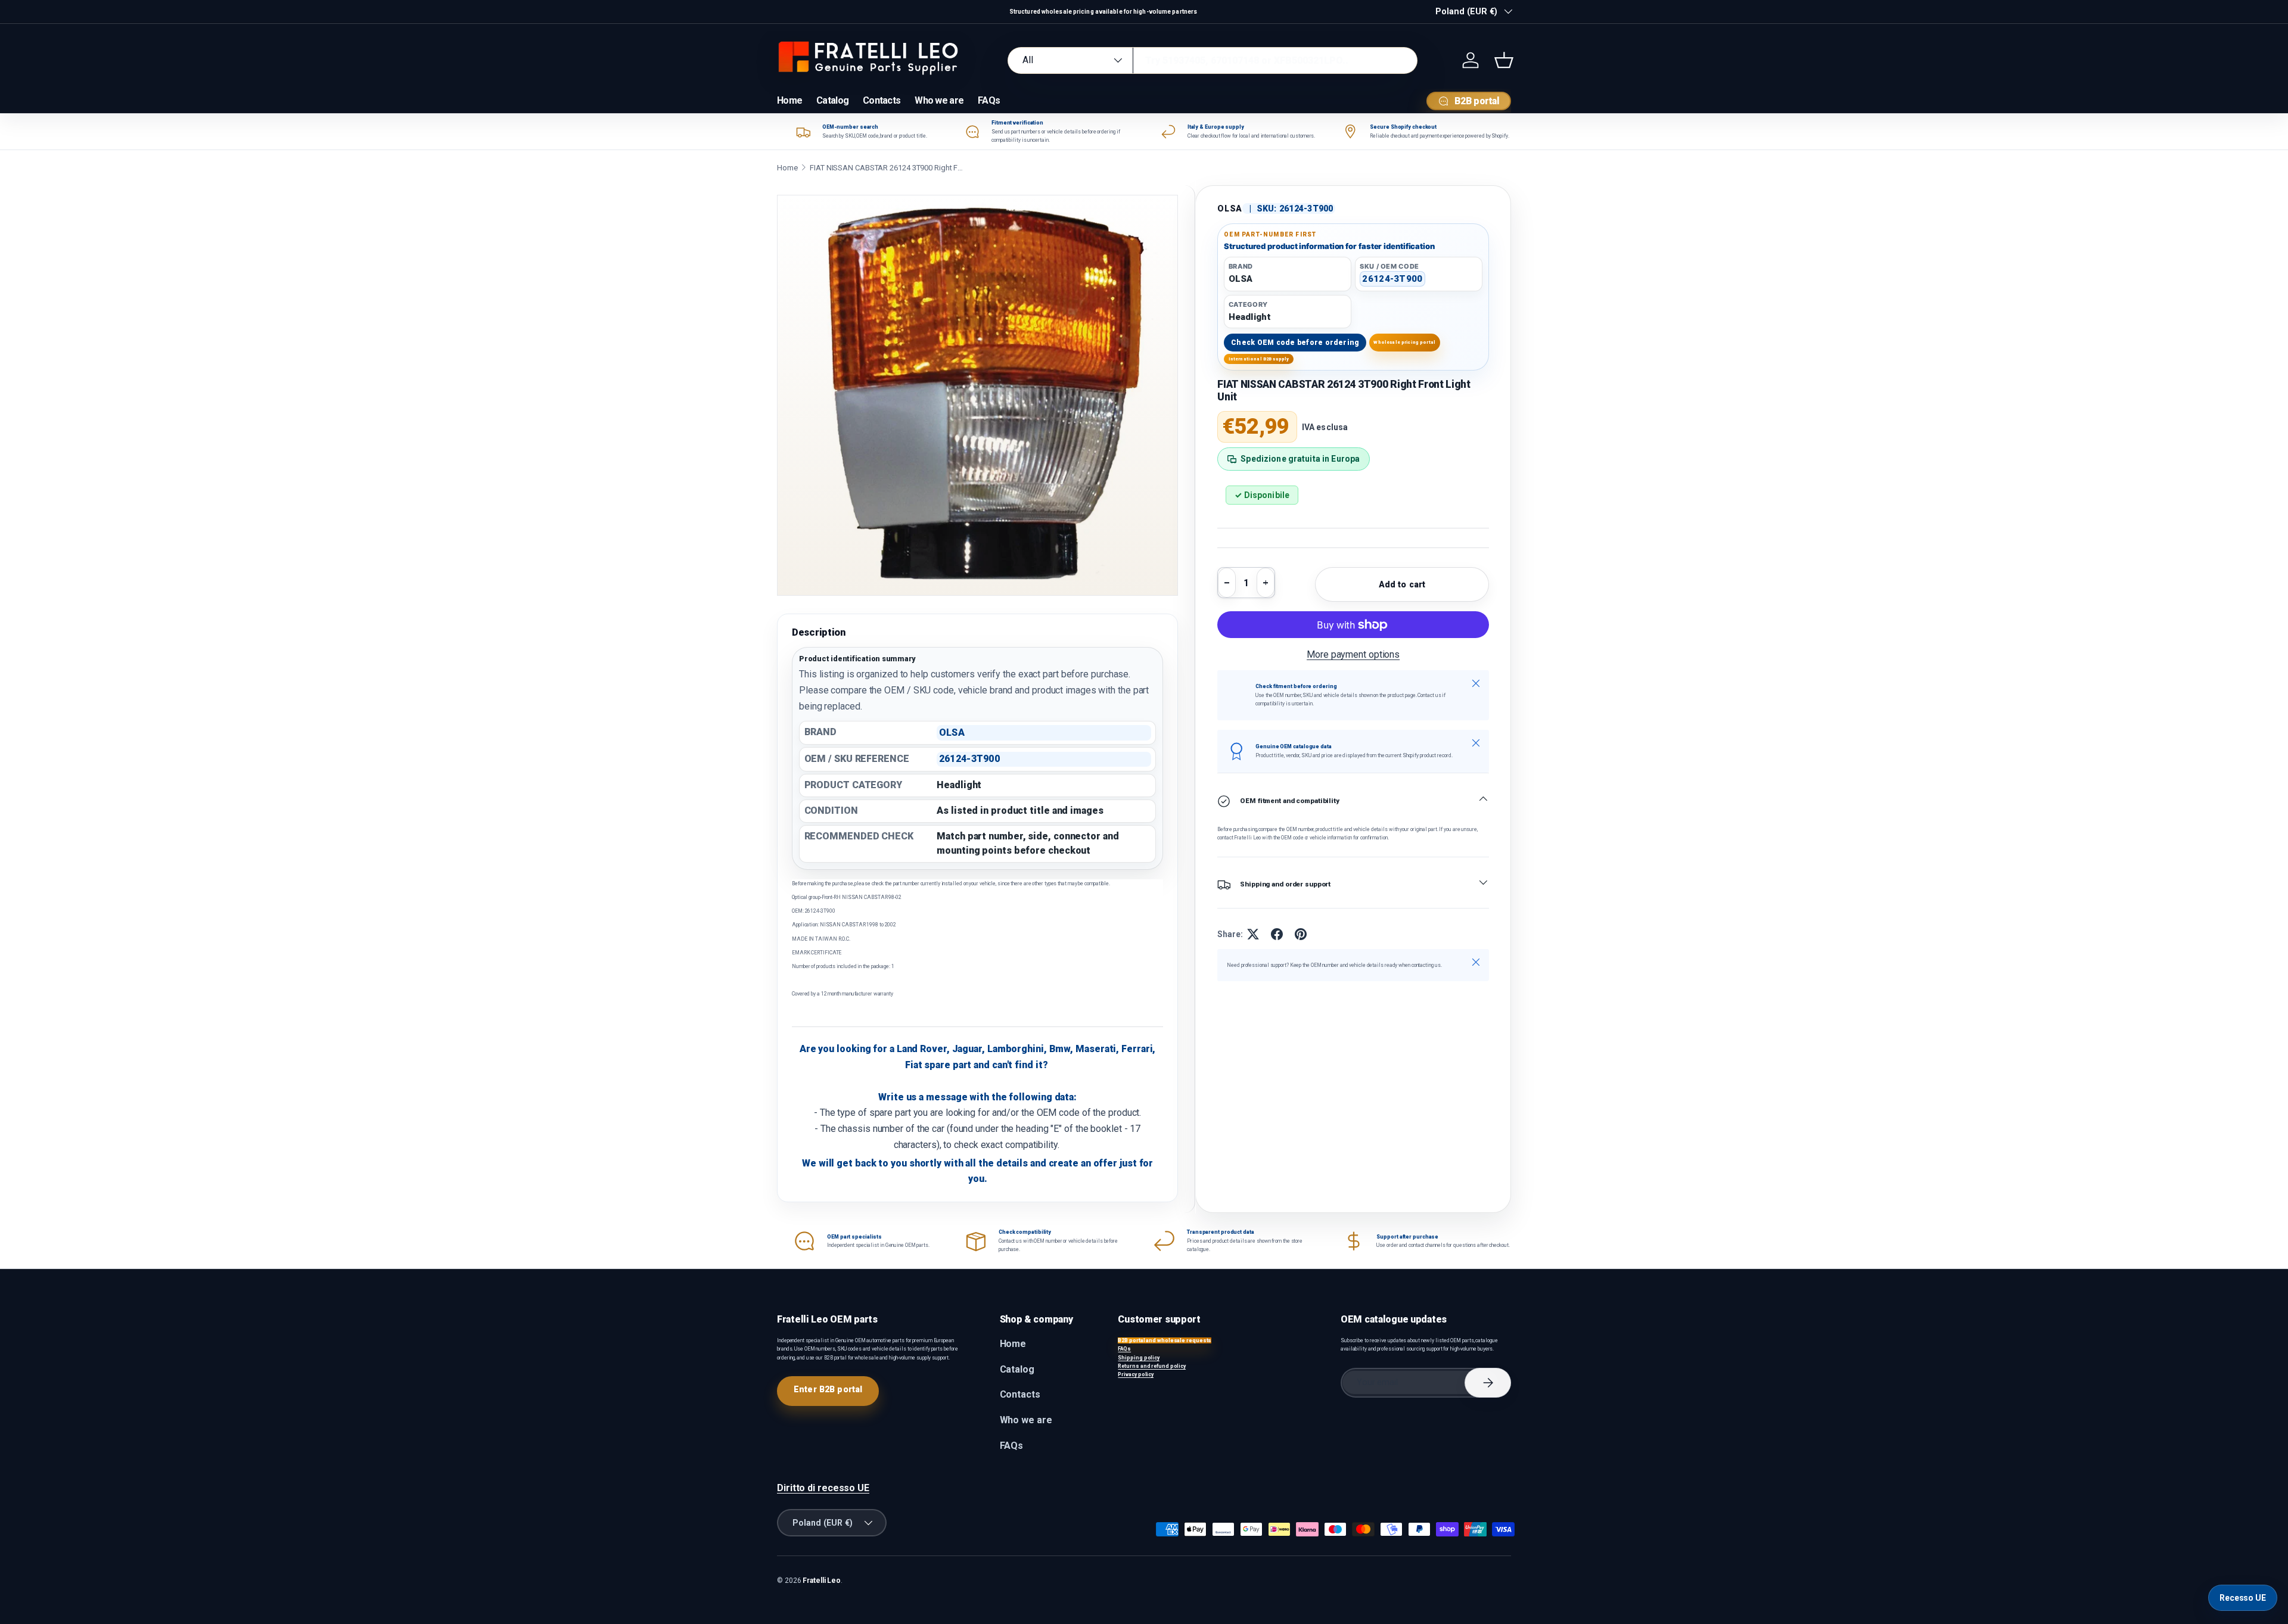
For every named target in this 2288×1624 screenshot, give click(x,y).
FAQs (989, 100)
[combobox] (1213, 60)
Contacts (882, 100)
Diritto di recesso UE (823, 1488)
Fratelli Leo (822, 1581)
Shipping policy (1139, 1358)
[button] (1504, 60)
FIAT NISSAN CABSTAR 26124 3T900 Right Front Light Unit (887, 168)
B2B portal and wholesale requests (1165, 1340)
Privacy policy (1136, 1374)
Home (789, 100)
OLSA (1230, 209)
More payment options (1353, 654)
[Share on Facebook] (1277, 934)
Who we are (939, 100)
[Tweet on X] (1253, 934)
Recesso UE (2243, 1598)
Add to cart (1402, 584)
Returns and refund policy (1152, 1366)
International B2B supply (1259, 359)
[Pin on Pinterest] (1301, 934)
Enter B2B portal (828, 1389)
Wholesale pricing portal (1404, 342)
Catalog (832, 100)
